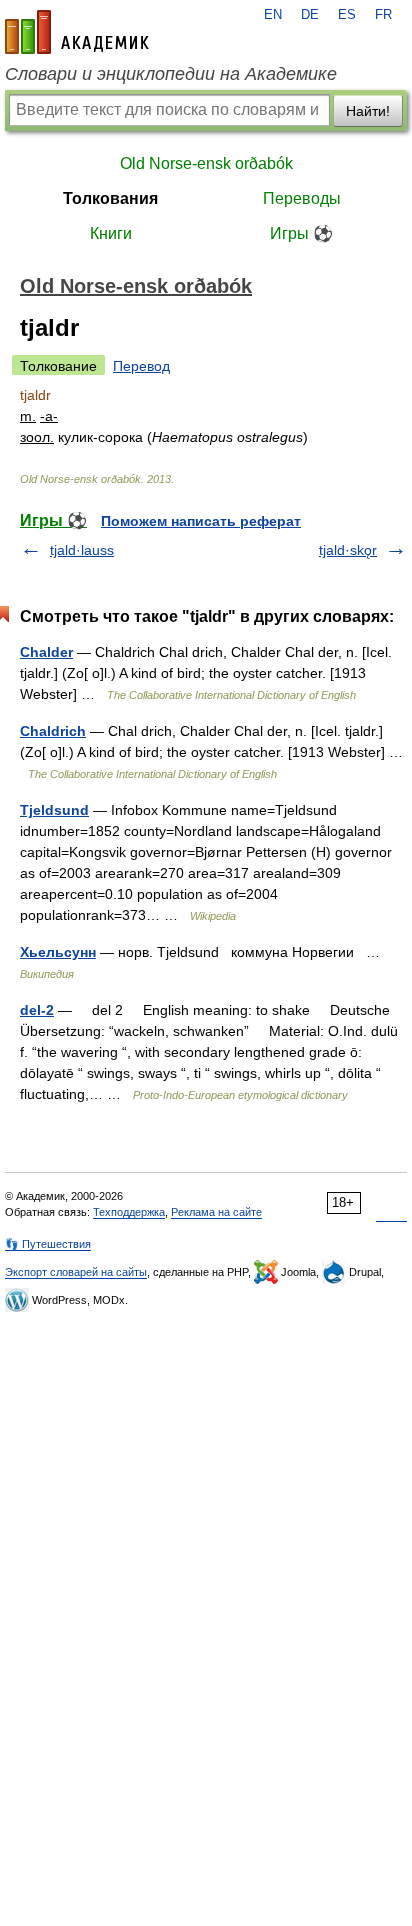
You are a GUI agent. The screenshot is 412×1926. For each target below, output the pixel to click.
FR (383, 15)
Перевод (141, 366)
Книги (111, 233)
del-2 (37, 1010)
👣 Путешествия (48, 1244)
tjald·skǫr (348, 550)
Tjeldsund (54, 810)
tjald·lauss (82, 550)
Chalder (46, 652)
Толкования (110, 198)
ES (347, 15)
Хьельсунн (58, 952)
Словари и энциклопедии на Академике (171, 74)
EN (273, 15)
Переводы (302, 198)
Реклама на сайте (216, 1212)
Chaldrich (53, 731)
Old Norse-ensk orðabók (206, 163)
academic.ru (77, 32)
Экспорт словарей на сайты (76, 1272)
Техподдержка (129, 1212)
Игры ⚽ (301, 233)
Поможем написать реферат (201, 521)
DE (310, 15)
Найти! (368, 111)
